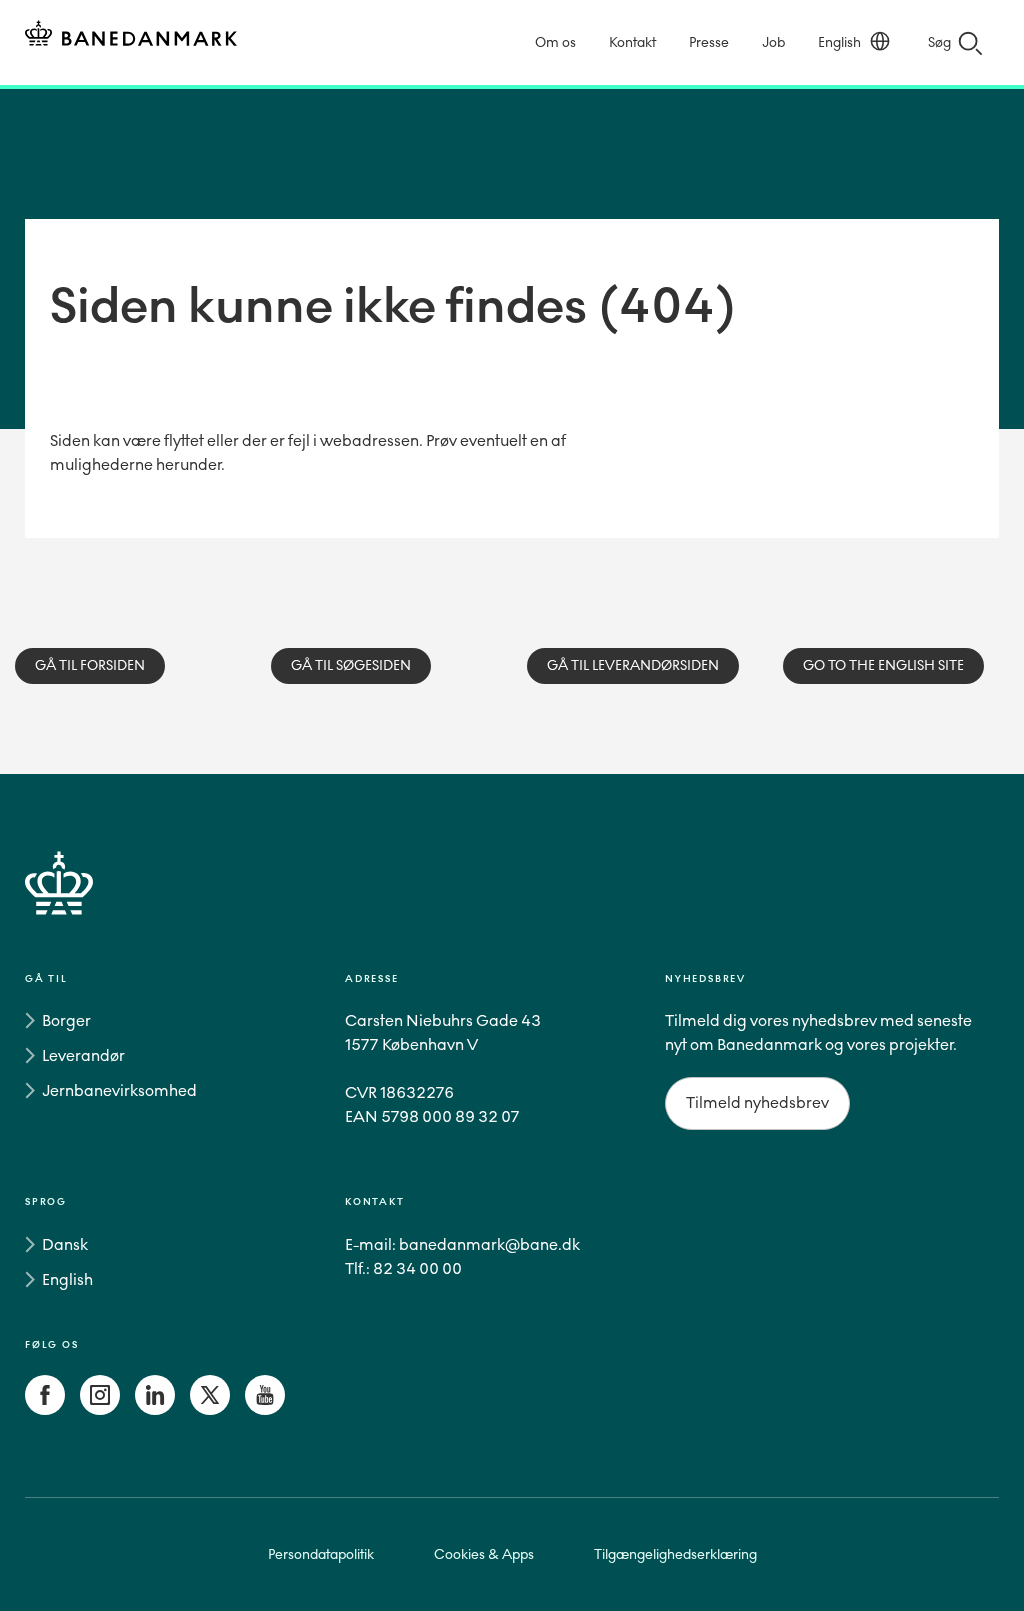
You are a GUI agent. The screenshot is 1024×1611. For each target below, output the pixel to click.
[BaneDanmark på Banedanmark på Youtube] (265, 1409)
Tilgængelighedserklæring (675, 1554)
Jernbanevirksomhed (119, 1090)
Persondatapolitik (321, 1554)
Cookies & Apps (484, 1554)
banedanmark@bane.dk (489, 1244)
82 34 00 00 (417, 1268)
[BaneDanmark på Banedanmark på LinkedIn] (155, 1409)
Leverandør (83, 1055)
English (839, 42)
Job (773, 42)
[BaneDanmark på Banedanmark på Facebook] (45, 1409)
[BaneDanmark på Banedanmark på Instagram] (100, 1409)
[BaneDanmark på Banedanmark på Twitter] (210, 1409)
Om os (555, 42)
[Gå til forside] (512, 906)
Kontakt (632, 42)
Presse (709, 42)
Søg (939, 42)
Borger (66, 1020)
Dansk (65, 1244)
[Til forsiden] (131, 36)
